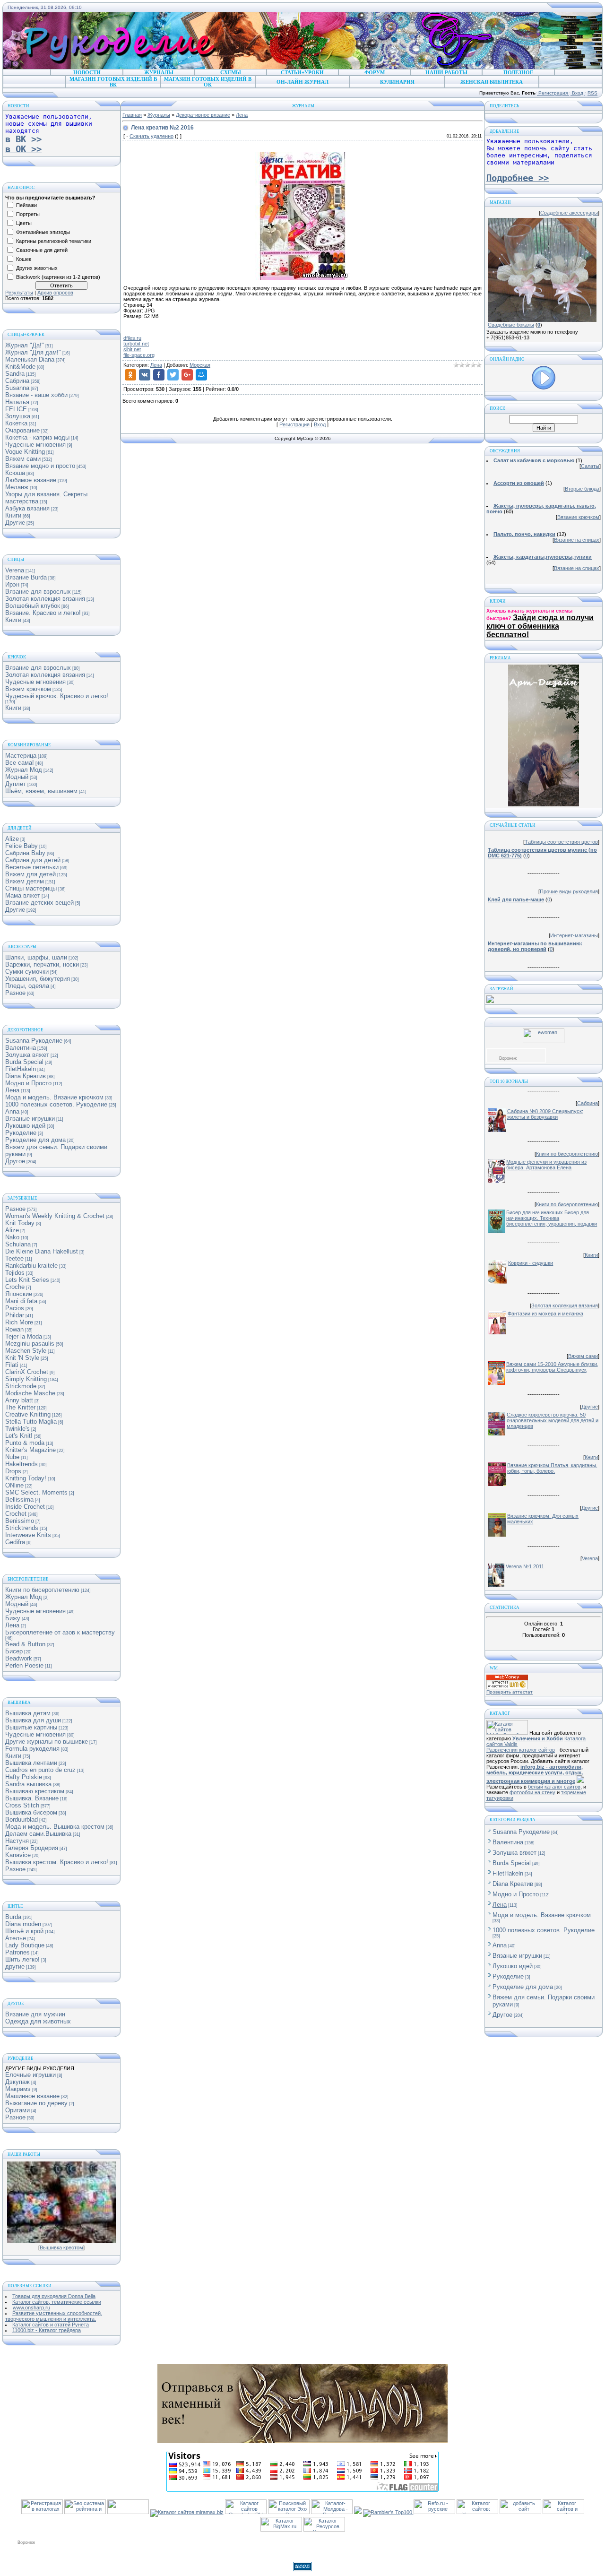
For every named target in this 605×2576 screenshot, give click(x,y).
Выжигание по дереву (36, 2103)
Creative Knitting (28, 1414)
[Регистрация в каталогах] (42, 2512)
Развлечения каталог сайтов (521, 1750)
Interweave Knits (28, 1535)
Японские (19, 1294)
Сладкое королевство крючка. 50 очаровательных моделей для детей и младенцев (553, 1420)
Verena (15, 570)
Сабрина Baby (25, 853)
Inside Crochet (25, 1507)
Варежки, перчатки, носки (42, 964)
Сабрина (17, 381)
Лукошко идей (25, 1126)
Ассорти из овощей (519, 483)
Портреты (28, 214)
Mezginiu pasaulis (30, 1344)
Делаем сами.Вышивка (38, 1834)
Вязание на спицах (577, 540)
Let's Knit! (19, 1436)
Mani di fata (21, 1301)
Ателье (16, 1938)
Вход (578, 93)
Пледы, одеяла (27, 986)
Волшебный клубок (33, 606)
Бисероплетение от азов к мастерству (60, 1632)
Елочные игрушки (30, 2075)
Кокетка (16, 423)
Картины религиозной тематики (54, 241)
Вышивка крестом (61, 2248)
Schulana (18, 1244)
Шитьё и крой (24, 1931)
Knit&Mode (20, 367)
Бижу (13, 1618)
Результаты (19, 293)
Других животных (37, 268)
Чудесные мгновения (35, 445)
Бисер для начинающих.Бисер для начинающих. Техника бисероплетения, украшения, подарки (552, 1218)
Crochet (16, 1514)
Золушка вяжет (27, 1055)
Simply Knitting (26, 1379)
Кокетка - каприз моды (37, 437)
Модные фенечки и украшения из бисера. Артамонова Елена (546, 1165)
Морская (200, 365)
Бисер (14, 1651)
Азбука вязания (27, 508)
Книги (13, 515)
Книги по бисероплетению (42, 1590)
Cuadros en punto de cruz (40, 1770)
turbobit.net (136, 344)
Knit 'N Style (22, 1358)
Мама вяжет (23, 895)
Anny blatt (19, 1400)
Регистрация (553, 93)
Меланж (17, 487)
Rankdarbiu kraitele (31, 1266)
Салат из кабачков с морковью (534, 460)
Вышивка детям (28, 1713)
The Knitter (20, 1407)
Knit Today (20, 1223)
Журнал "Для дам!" (33, 352)
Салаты (590, 466)
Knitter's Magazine (30, 1450)
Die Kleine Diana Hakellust (42, 1251)
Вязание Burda (26, 577)
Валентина (21, 1048)
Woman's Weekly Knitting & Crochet (55, 1216)
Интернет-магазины (574, 935)
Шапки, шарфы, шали (36, 957)
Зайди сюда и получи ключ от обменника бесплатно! (540, 626)
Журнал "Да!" (25, 345)
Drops (13, 1471)
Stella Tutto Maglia (31, 1422)
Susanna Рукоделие (34, 1041)
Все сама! (20, 763)
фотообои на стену (532, 1792)
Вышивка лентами (31, 1763)
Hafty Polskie (24, 1777)
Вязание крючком (578, 517)
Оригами (17, 2110)
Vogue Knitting (25, 452)
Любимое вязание (31, 480)
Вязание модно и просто (40, 466)
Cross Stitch (22, 1805)
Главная (132, 115)
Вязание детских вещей (39, 903)
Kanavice (18, 1855)
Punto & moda (25, 1443)
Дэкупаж (17, 2082)
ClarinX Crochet (27, 1372)
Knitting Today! (26, 1478)
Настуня (17, 1841)
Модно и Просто (28, 1083)
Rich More (19, 1322)
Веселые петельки (32, 867)
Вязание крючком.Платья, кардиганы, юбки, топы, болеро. (552, 1468)
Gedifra (15, 1542)
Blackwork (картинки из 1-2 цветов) (58, 277)
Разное (15, 993)
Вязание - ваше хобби (36, 395)
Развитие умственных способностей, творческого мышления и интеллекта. (54, 2316)
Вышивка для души (33, 1720)
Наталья (17, 402)
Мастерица (21, 756)
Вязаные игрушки (30, 1119)
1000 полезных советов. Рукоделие (56, 1104)
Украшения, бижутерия (38, 979)
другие (15, 1967)
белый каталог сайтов (554, 1787)
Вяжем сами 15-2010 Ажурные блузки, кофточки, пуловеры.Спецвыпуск (552, 1367)
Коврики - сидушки (531, 1263)
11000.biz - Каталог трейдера (47, 2330)
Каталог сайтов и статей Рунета (51, 2325)
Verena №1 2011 (525, 1566)
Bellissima (19, 1500)
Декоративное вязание (203, 115)
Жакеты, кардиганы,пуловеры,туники (543, 557)
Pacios (15, 1308)
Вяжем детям (25, 881)
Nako (12, 1237)
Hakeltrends (22, 1464)
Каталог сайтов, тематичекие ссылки (57, 2302)
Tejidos (15, 1273)
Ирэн (12, 584)
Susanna (17, 388)
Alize (12, 839)
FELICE (16, 409)
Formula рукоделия (32, 1749)
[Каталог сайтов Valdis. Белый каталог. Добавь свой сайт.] (507, 1733)
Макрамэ (18, 2089)
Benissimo (20, 1521)
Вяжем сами (23, 459)
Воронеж (508, 1058)
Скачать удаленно (151, 136)
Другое (15, 1161)
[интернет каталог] (520, 2512)
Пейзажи (26, 205)
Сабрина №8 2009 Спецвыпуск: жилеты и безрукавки (545, 1114)
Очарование (22, 430)
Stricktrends (22, 1528)
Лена (12, 1090)
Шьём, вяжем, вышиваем (41, 791)
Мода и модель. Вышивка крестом (55, 1827)
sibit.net (132, 349)
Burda (13, 1917)
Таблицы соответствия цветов (561, 842)
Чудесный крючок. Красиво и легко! (57, 696)
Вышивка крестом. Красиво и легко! (57, 1862)
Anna (12, 1111)
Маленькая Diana (30, 359)
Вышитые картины (31, 1727)
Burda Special (24, 1062)
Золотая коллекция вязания (45, 599)
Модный (17, 777)
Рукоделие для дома (35, 1140)
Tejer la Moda (24, 1336)
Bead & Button (25, 1644)
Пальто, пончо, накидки (524, 534)
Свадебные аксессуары (569, 213)
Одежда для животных (38, 2021)
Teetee (14, 1258)
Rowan (14, 1329)
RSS (592, 93)
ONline (14, 1485)
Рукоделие (21, 1133)
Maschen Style (26, 1351)
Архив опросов (55, 293)
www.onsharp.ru (31, 2308)
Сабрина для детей (33, 860)
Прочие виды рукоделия (569, 891)
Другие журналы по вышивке (47, 1742)
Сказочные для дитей (42, 250)
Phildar (15, 1315)
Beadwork (19, 1658)
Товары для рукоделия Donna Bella (54, 2296)
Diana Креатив (26, 1076)
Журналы (159, 115)
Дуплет (16, 784)
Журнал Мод (24, 770)
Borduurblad (22, 1820)
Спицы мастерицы (31, 888)
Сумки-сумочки (27, 972)
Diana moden (23, 1924)
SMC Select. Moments (36, 1492)
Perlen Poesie (24, 1665)
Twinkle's (17, 1429)
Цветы (24, 223)
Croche (15, 1287)
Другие (15, 523)
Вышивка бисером (31, 1812)
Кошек (24, 259)
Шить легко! (22, 1959)
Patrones (17, 1952)
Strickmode (21, 1386)
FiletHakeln (21, 1069)
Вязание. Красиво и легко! (43, 613)
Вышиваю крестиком (35, 1791)
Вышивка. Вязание (32, 1798)
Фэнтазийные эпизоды (43, 232)
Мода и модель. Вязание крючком (54, 1097)
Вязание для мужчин (35, 2014)
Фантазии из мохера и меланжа (545, 1314)
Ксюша (15, 473)
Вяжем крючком (28, 689)
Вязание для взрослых (38, 592)
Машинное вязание (32, 2096)
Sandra (15, 374)
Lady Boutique (25, 1945)
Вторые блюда (582, 489)
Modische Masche (30, 1393)
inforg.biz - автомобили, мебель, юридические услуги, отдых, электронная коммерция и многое (535, 1774)
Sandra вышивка (28, 1784)
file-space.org (139, 355)
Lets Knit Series (27, 1280)
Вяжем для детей (30, 874)
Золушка (18, 416)
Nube (12, 1457)
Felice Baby (22, 846)
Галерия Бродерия (32, 1848)
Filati (12, 1365)
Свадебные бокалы (511, 325)
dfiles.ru (132, 338)
